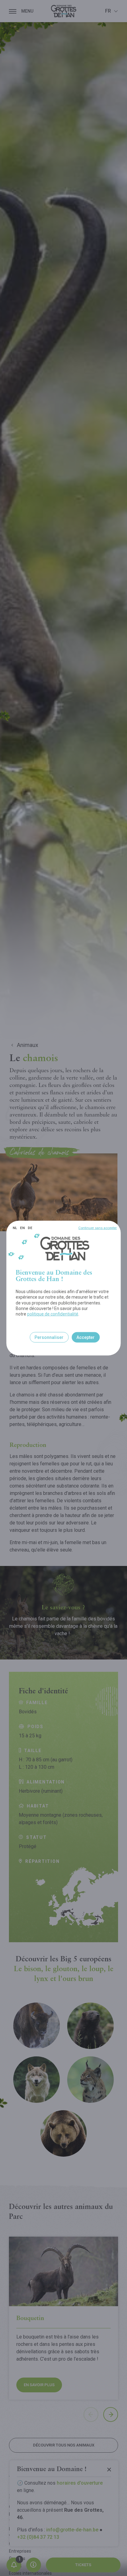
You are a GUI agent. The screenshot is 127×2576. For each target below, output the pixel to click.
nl (15, 1228)
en (22, 1228)
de (30, 1228)
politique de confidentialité (53, 1314)
